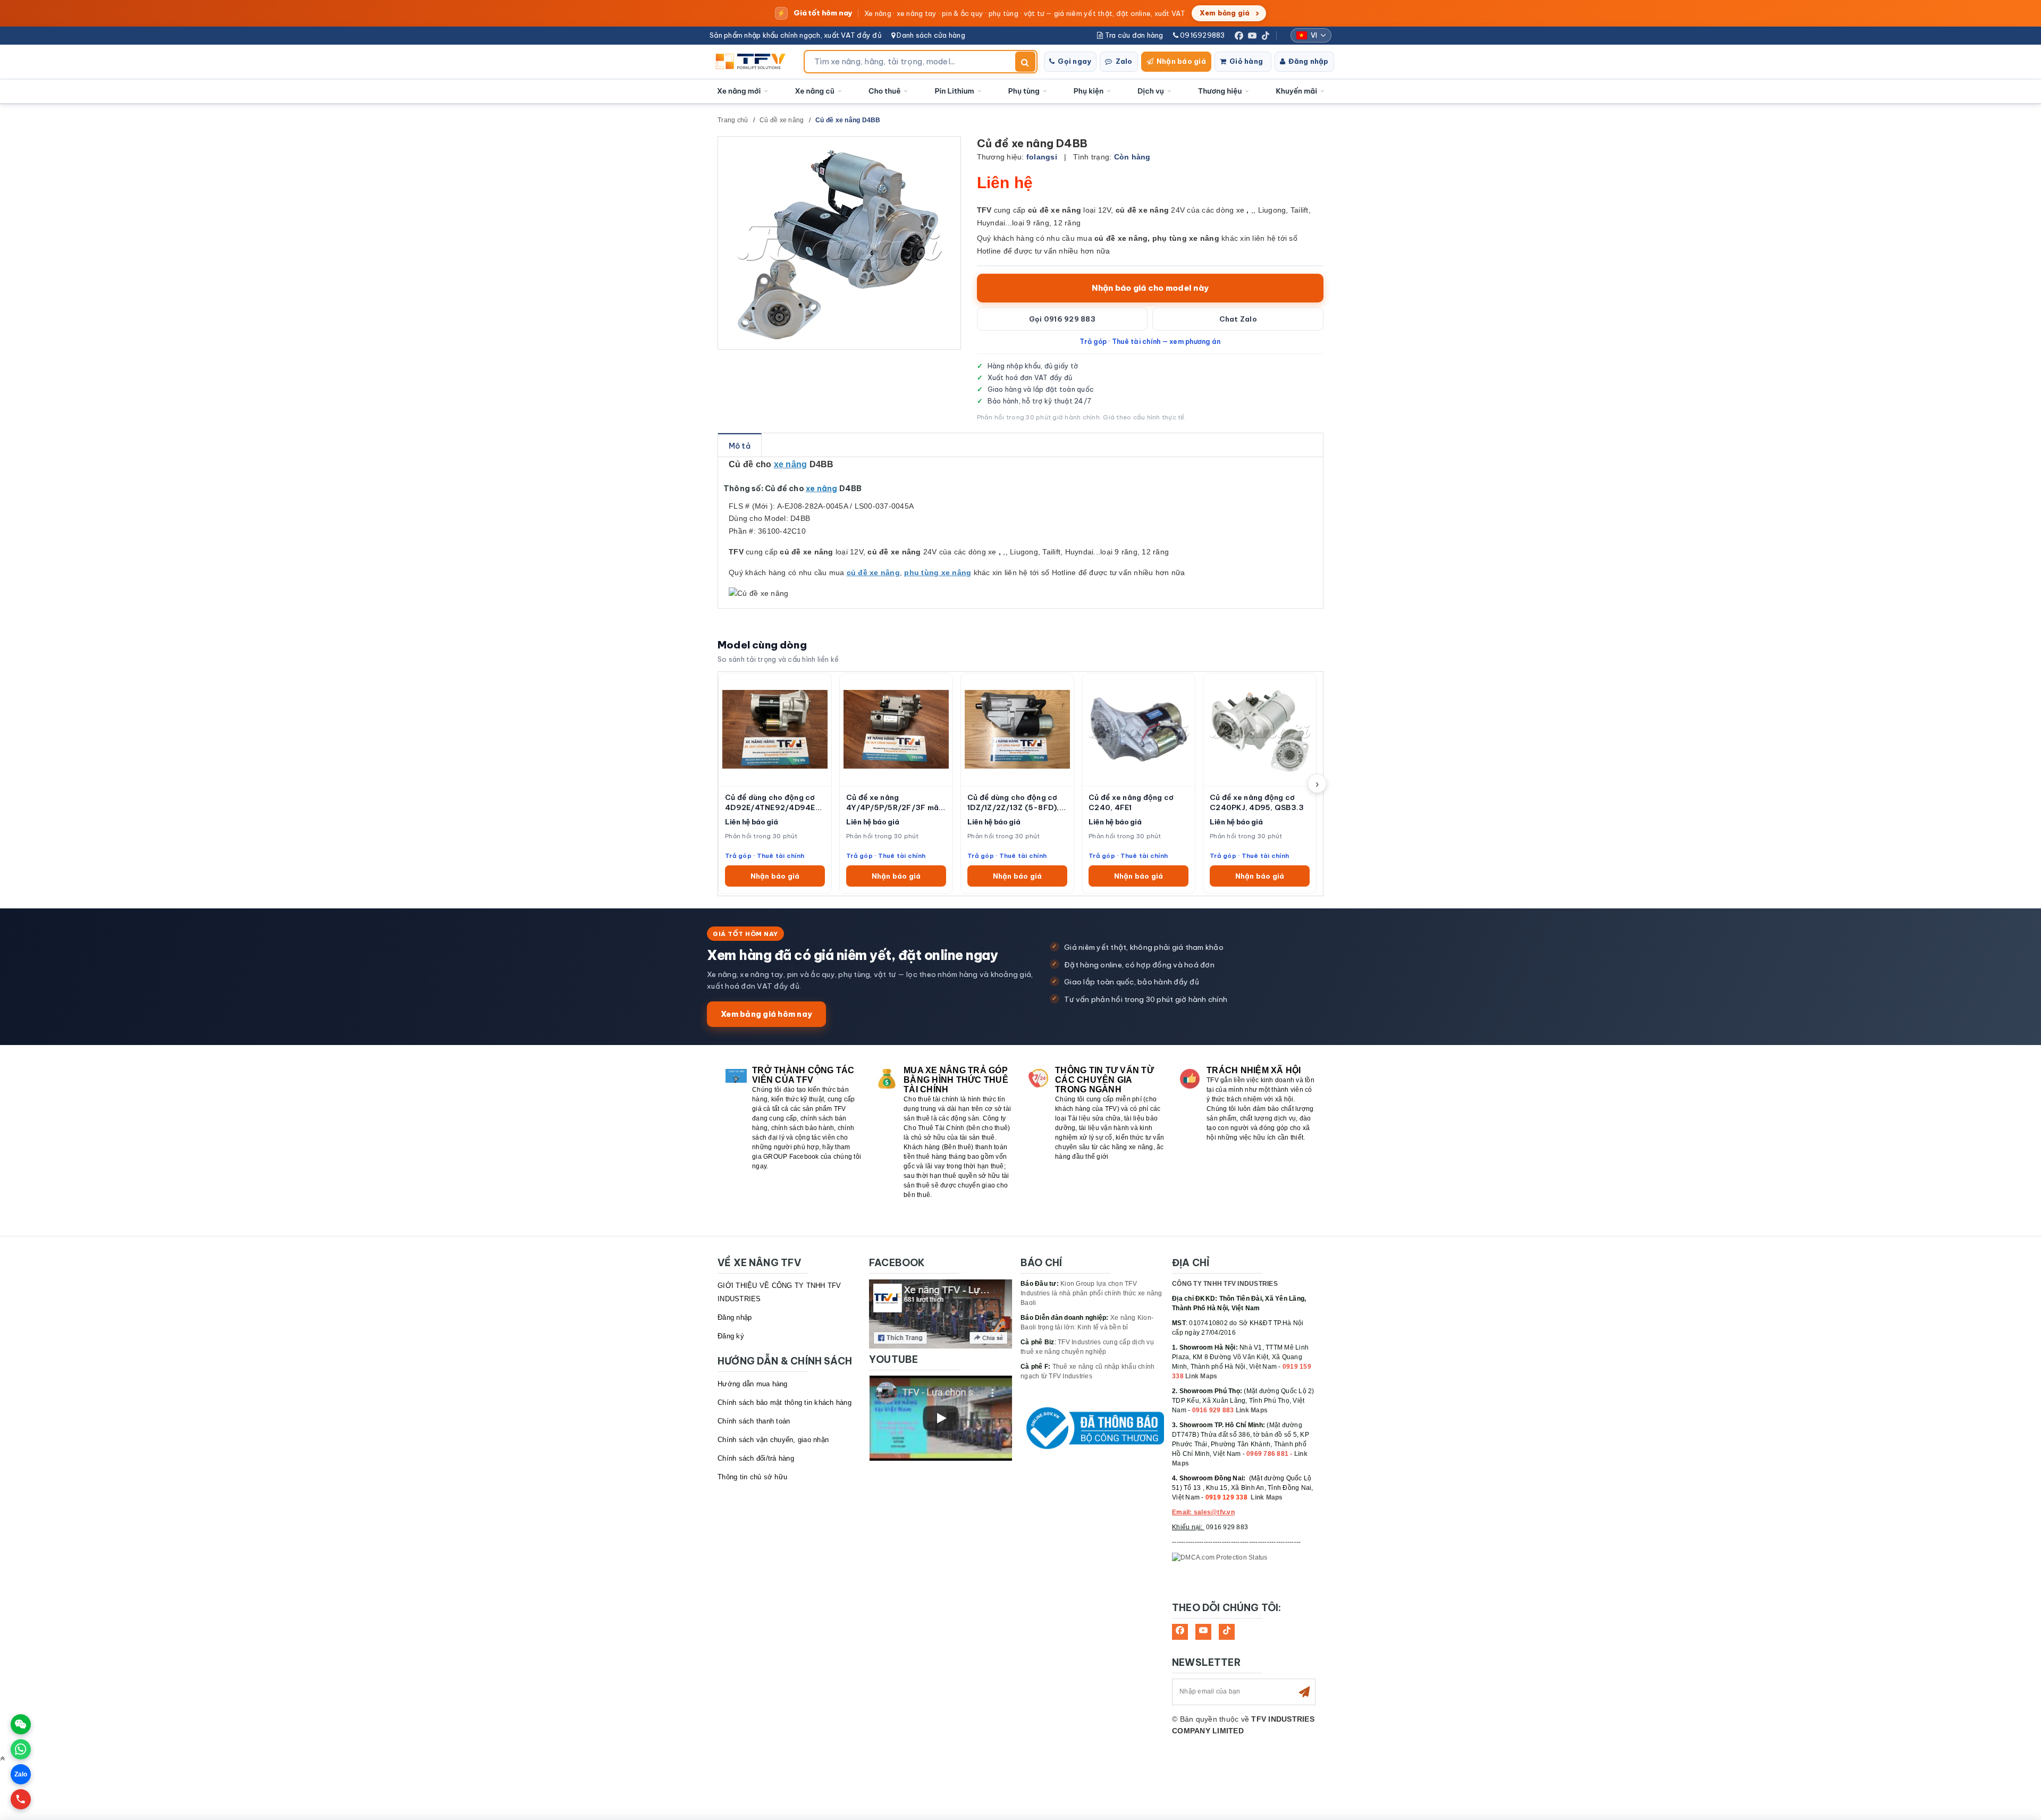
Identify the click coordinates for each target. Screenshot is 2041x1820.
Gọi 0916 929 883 (1062, 319)
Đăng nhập (1308, 61)
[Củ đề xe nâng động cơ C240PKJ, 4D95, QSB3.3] (1260, 730)
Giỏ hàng (1246, 61)
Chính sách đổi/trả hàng (756, 1458)
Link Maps (1201, 1376)
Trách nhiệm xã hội (1254, 1070)
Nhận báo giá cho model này (1150, 288)
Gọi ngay (1074, 61)
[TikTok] (1266, 36)
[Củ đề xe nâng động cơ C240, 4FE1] (1138, 730)
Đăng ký (731, 1336)
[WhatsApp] (21, 1749)
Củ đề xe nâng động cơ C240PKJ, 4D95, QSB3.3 (1257, 802)
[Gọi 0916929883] (21, 1799)
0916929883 (1202, 35)
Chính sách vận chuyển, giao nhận (773, 1440)
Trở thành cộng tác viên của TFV (803, 1075)
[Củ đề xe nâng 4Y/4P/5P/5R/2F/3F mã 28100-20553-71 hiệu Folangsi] (896, 730)
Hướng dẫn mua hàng (753, 1384)
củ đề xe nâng (873, 572)
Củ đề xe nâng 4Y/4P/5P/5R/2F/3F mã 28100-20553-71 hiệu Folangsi (892, 803)
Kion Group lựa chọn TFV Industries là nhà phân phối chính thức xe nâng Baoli (1091, 1293)
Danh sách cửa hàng (930, 35)
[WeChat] (21, 1724)
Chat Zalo (1238, 319)
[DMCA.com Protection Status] (1220, 1557)
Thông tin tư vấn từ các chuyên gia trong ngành (1104, 1080)
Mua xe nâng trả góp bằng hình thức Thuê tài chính (956, 1080)
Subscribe (1304, 1692)
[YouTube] (1252, 36)
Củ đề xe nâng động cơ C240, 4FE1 (1131, 802)
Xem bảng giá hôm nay (766, 1014)
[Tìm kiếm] (1025, 62)
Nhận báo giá (1181, 61)
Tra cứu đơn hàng (1133, 35)
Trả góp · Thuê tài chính (765, 856)
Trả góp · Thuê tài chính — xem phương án (1150, 341)
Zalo (1124, 61)
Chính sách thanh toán (754, 1421)
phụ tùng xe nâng (938, 572)
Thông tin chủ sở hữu (752, 1477)
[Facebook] (1239, 36)
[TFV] (753, 62)
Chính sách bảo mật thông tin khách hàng (785, 1402)
